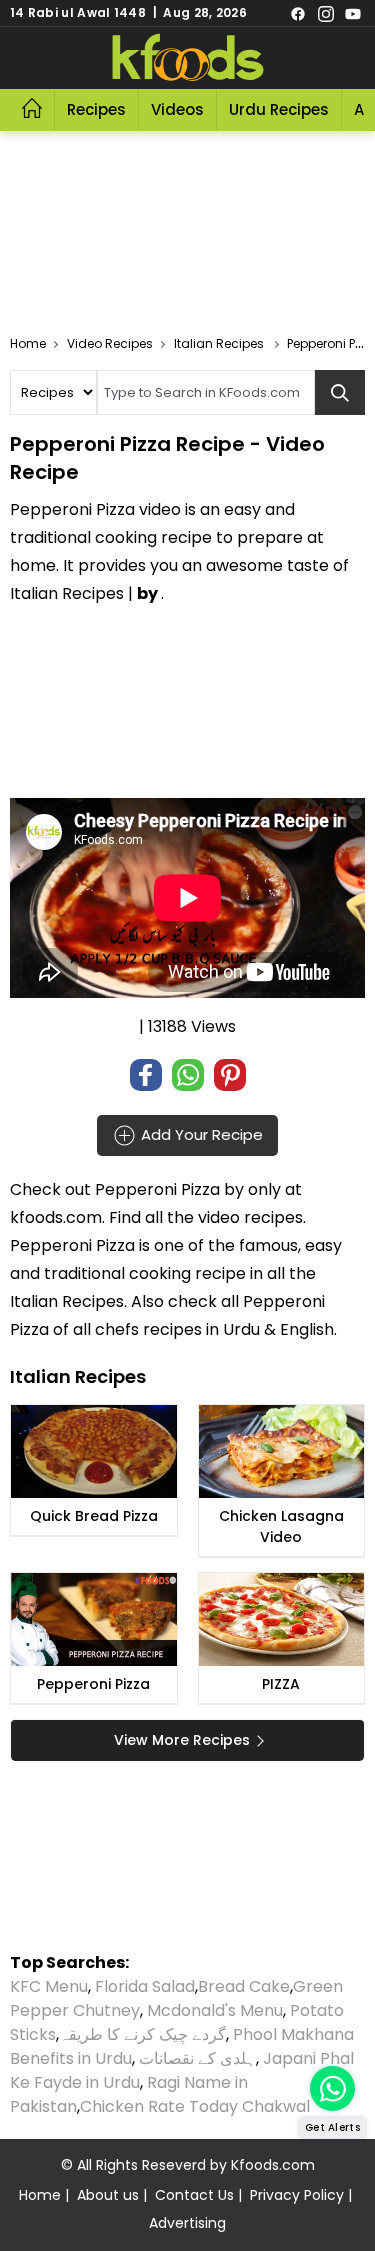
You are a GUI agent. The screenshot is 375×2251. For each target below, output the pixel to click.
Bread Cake (244, 1986)
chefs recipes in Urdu (179, 1329)
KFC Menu (49, 1986)
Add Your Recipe (200, 1133)
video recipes (250, 1217)
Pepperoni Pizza (157, 1189)
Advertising (187, 2223)
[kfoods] (188, 58)
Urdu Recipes (279, 109)
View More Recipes (182, 1740)
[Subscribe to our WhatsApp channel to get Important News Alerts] (332, 2088)
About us (108, 2195)
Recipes (96, 109)
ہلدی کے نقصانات (197, 2058)
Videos (177, 109)
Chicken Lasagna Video (281, 1526)
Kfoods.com (273, 2165)
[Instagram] (326, 13)
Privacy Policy (297, 2195)
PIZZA (281, 1684)
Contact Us (194, 2195)
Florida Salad (145, 1986)
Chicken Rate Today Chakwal (195, 2106)
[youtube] (353, 13)
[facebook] (298, 13)
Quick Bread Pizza (94, 1516)
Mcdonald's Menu (215, 2010)
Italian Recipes (67, 1301)
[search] (340, 392)
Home (40, 2195)
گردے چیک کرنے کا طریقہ (142, 2034)
